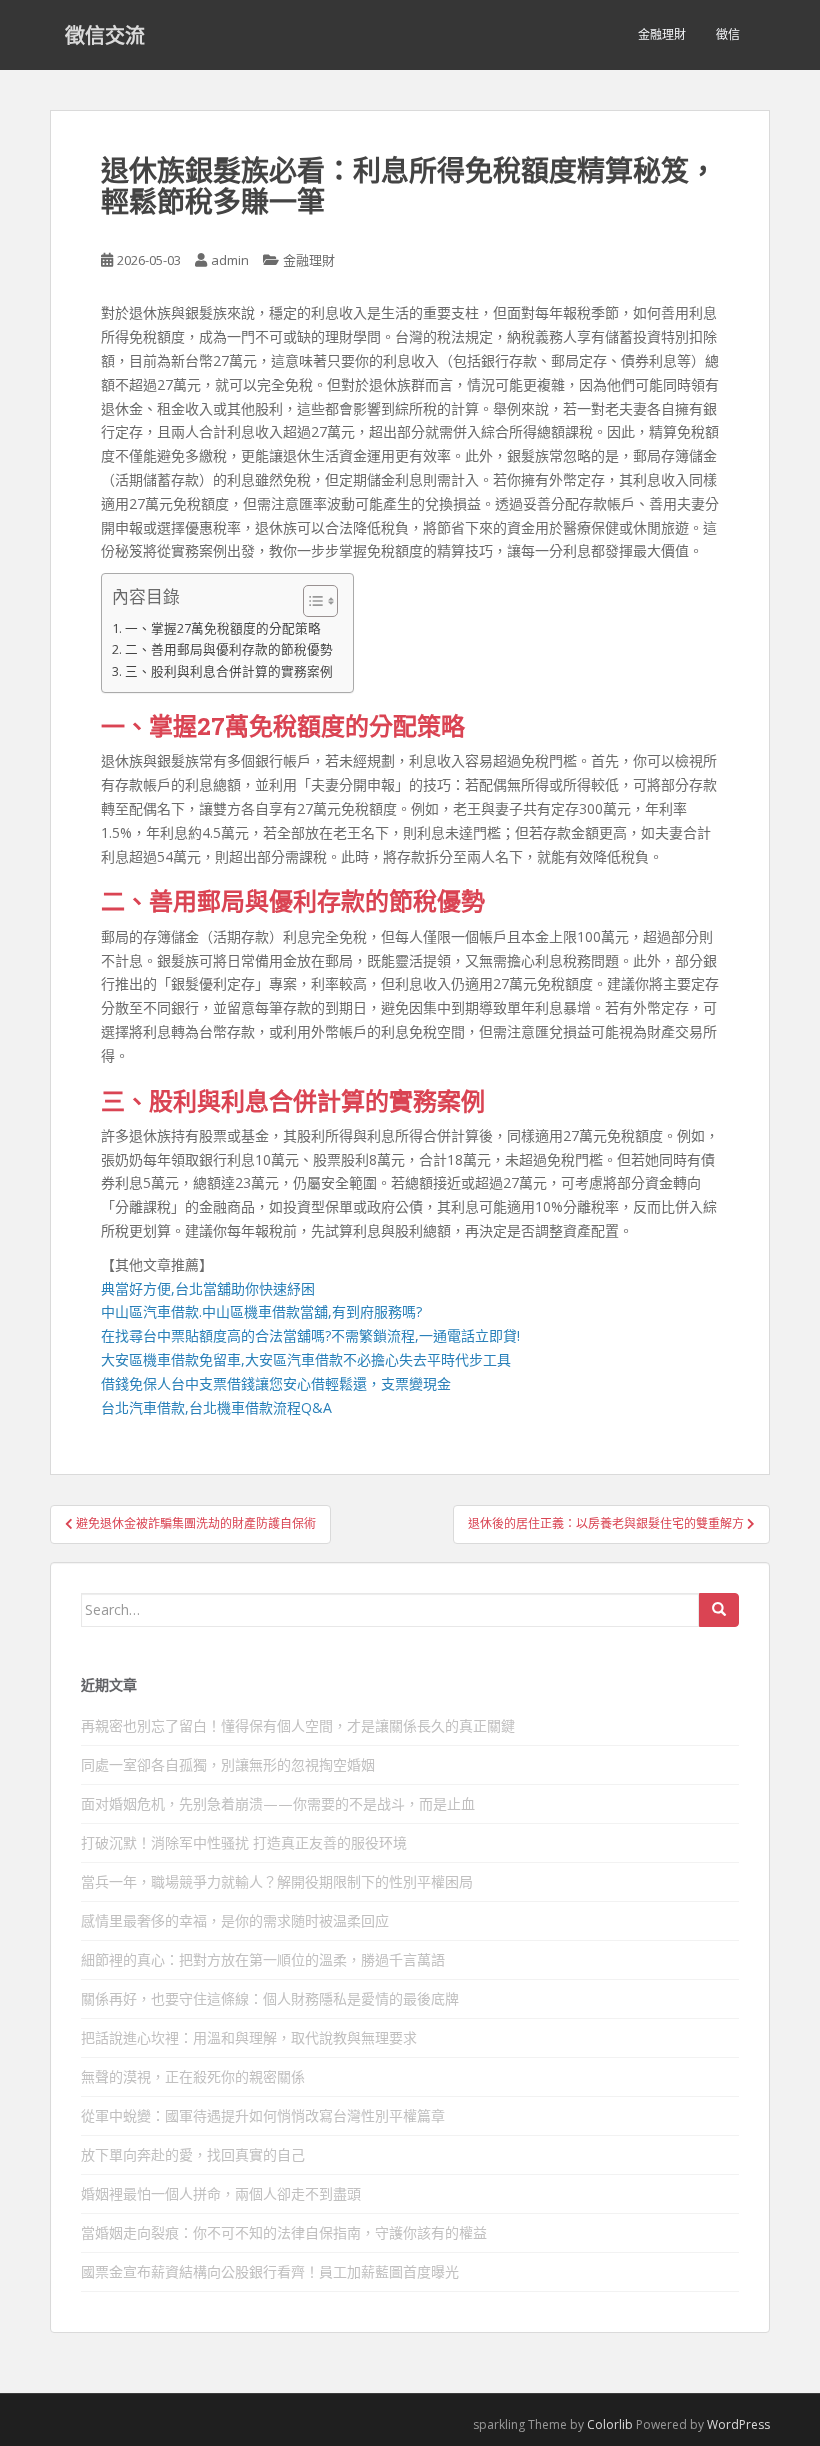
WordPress (738, 2424)
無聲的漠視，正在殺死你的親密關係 (193, 2076)
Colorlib (610, 2424)
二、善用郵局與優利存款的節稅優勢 (229, 649)
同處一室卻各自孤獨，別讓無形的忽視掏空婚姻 (228, 1764)
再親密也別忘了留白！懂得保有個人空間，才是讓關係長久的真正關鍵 (298, 1725)
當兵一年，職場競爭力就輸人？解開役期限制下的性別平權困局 (277, 1881)
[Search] (719, 1610)
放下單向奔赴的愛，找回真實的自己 (193, 2154)
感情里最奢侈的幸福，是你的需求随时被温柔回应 (235, 1920)
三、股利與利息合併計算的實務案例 (229, 671)
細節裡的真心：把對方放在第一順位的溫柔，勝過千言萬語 (263, 1959)
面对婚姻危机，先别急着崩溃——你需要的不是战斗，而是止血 (278, 1803)
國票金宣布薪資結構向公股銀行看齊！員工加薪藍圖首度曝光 (270, 2271)
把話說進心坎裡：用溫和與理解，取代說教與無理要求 (249, 2037)
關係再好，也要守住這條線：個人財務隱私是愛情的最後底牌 (270, 1998)
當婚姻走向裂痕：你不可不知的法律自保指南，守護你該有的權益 (284, 2232)
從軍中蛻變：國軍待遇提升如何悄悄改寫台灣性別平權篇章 (263, 2115)
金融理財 (662, 34)
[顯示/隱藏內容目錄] (310, 601)
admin (230, 260)
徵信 (728, 34)
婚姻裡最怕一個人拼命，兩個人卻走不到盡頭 (221, 2193)
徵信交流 (105, 35)
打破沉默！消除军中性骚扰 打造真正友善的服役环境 (244, 1842)
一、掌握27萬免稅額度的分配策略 (223, 628)
